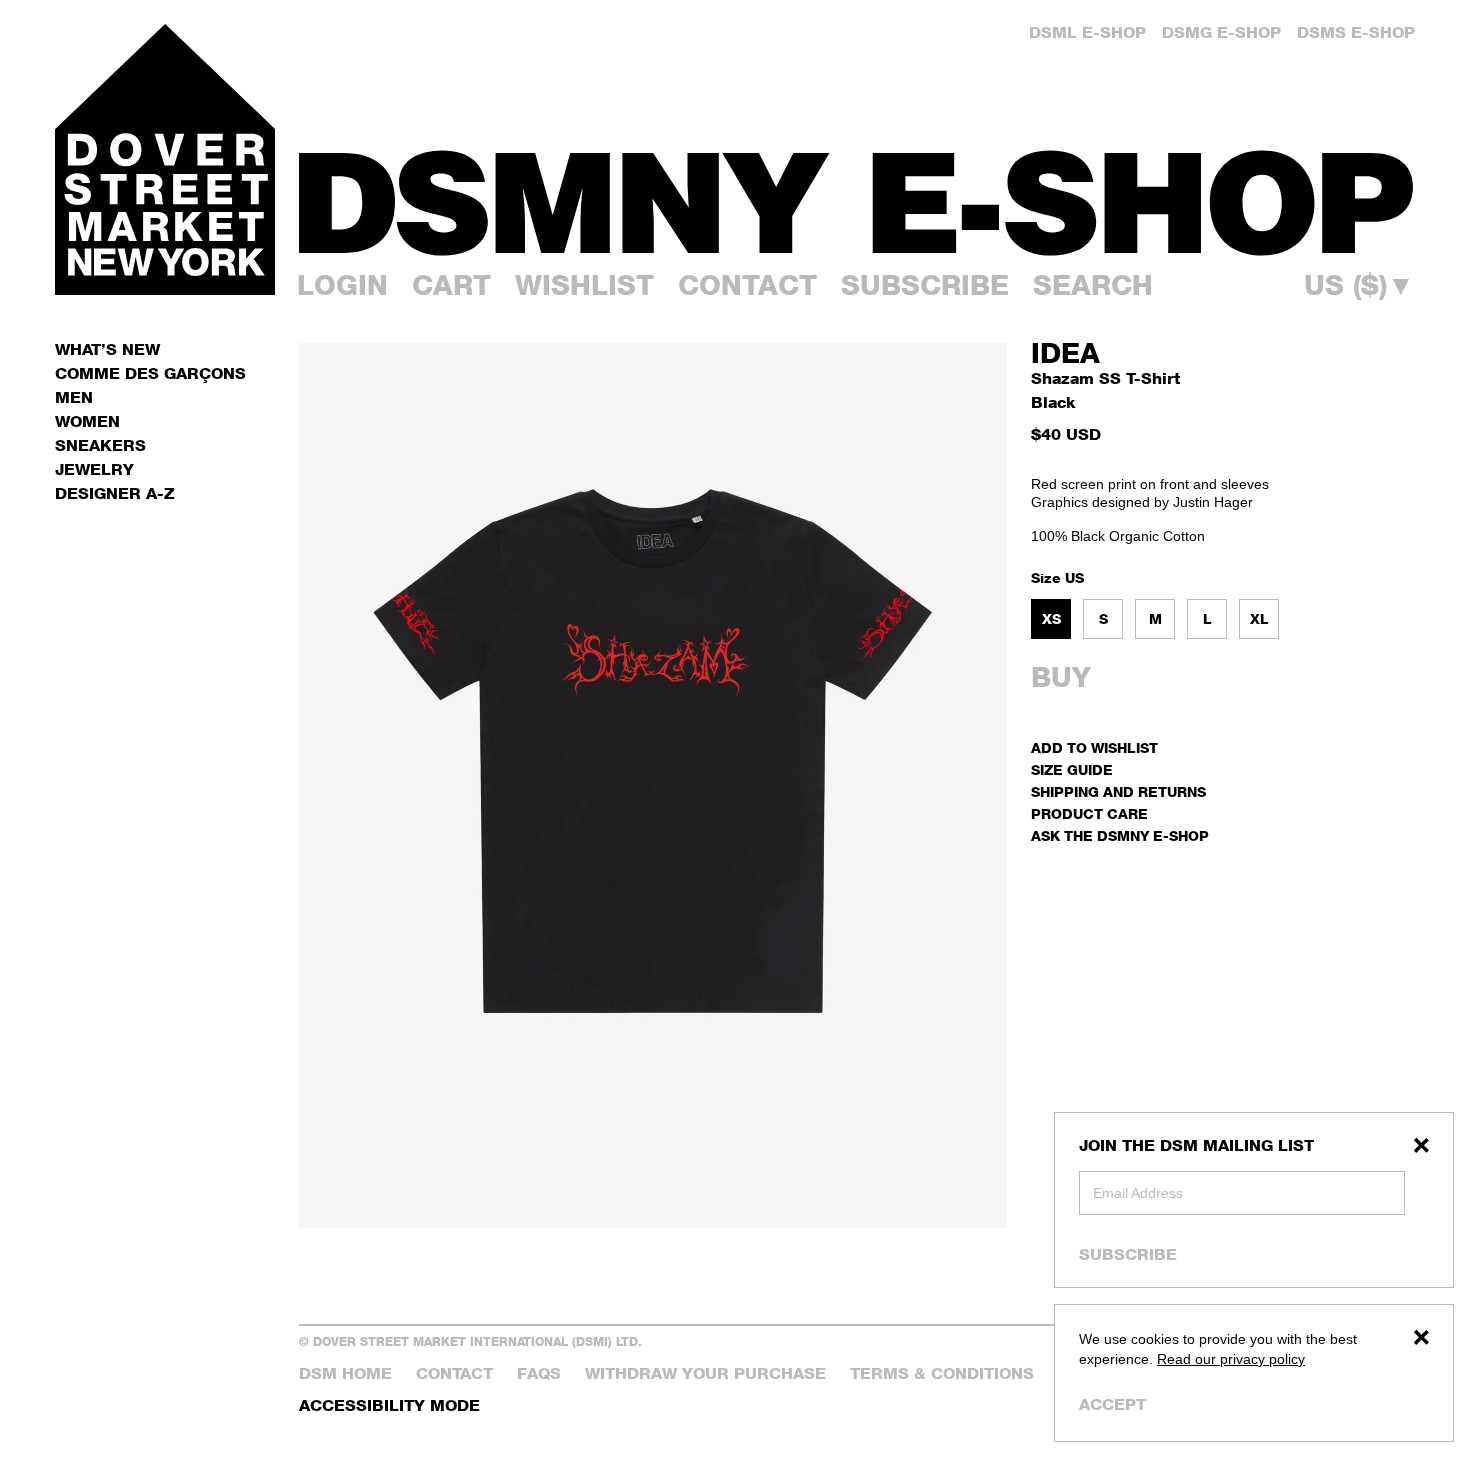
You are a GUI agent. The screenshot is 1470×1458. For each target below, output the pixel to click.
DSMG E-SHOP (1221, 32)
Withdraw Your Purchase (705, 1373)
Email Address (1138, 1193)
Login (342, 285)
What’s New (107, 349)
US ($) (1359, 285)
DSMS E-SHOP (1356, 32)
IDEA (1065, 353)
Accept (1112, 1404)
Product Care (1089, 813)
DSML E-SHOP (1087, 32)
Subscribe (1128, 1254)
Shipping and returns (1118, 791)
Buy (1061, 677)
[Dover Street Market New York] (165, 159)
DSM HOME (345, 1373)
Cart (451, 285)
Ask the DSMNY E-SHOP (1120, 835)
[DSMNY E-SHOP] (857, 191)
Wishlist (584, 285)
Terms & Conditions (942, 1373)
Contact (747, 285)
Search (1093, 285)
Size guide (1072, 769)
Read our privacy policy (1231, 1359)
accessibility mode (389, 1405)
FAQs (539, 1373)
